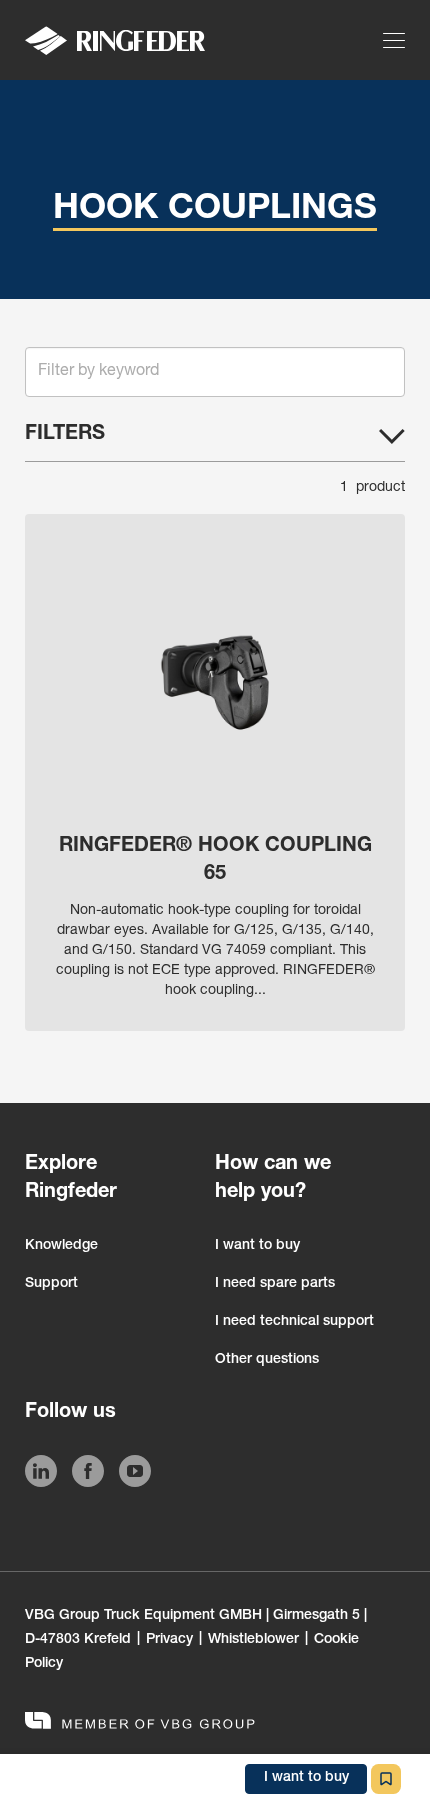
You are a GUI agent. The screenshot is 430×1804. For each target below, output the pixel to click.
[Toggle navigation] (396, 40)
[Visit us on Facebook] (88, 1475)
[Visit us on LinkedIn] (41, 1475)
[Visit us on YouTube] (135, 1475)
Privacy (169, 1640)
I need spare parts (275, 1284)
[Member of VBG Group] (140, 1723)
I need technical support (294, 1322)
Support (51, 1284)
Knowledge (61, 1246)
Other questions (267, 1360)
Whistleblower (253, 1640)
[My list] (386, 1779)
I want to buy (257, 1246)
